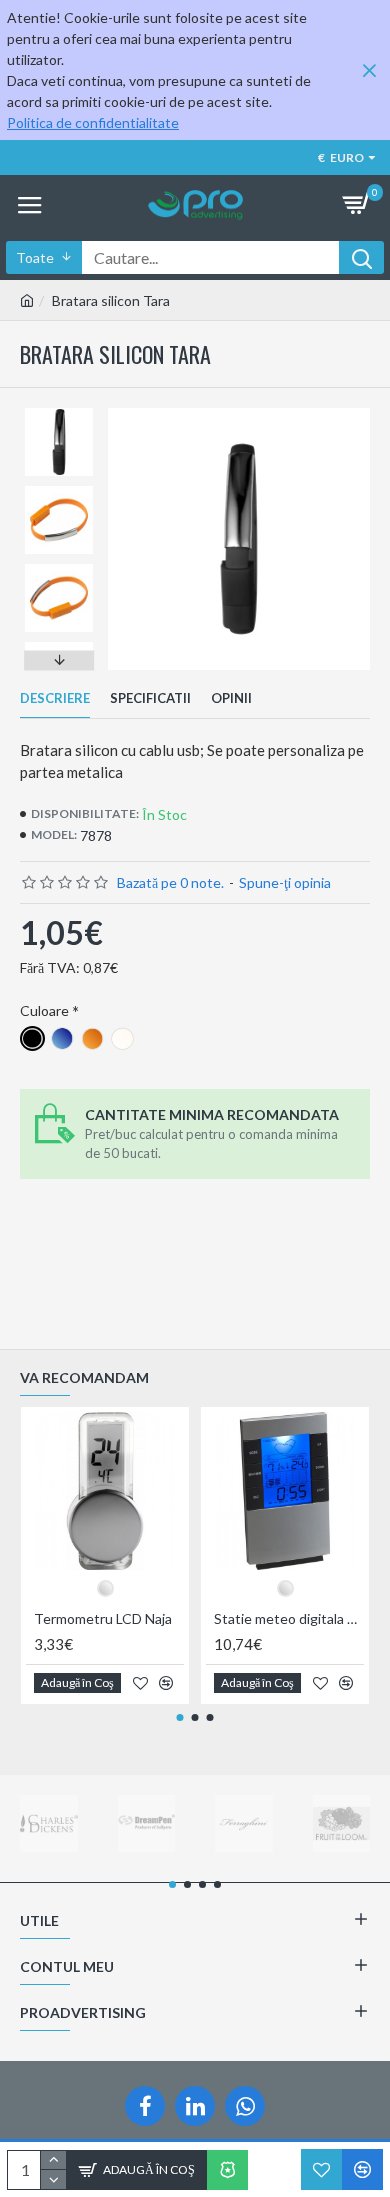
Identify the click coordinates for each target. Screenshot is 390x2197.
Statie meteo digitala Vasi (289, 1618)
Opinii (231, 698)
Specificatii (150, 698)
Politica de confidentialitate (93, 122)
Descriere (55, 698)
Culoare (44, 1010)
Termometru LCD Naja (103, 1618)
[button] (59, 413)
